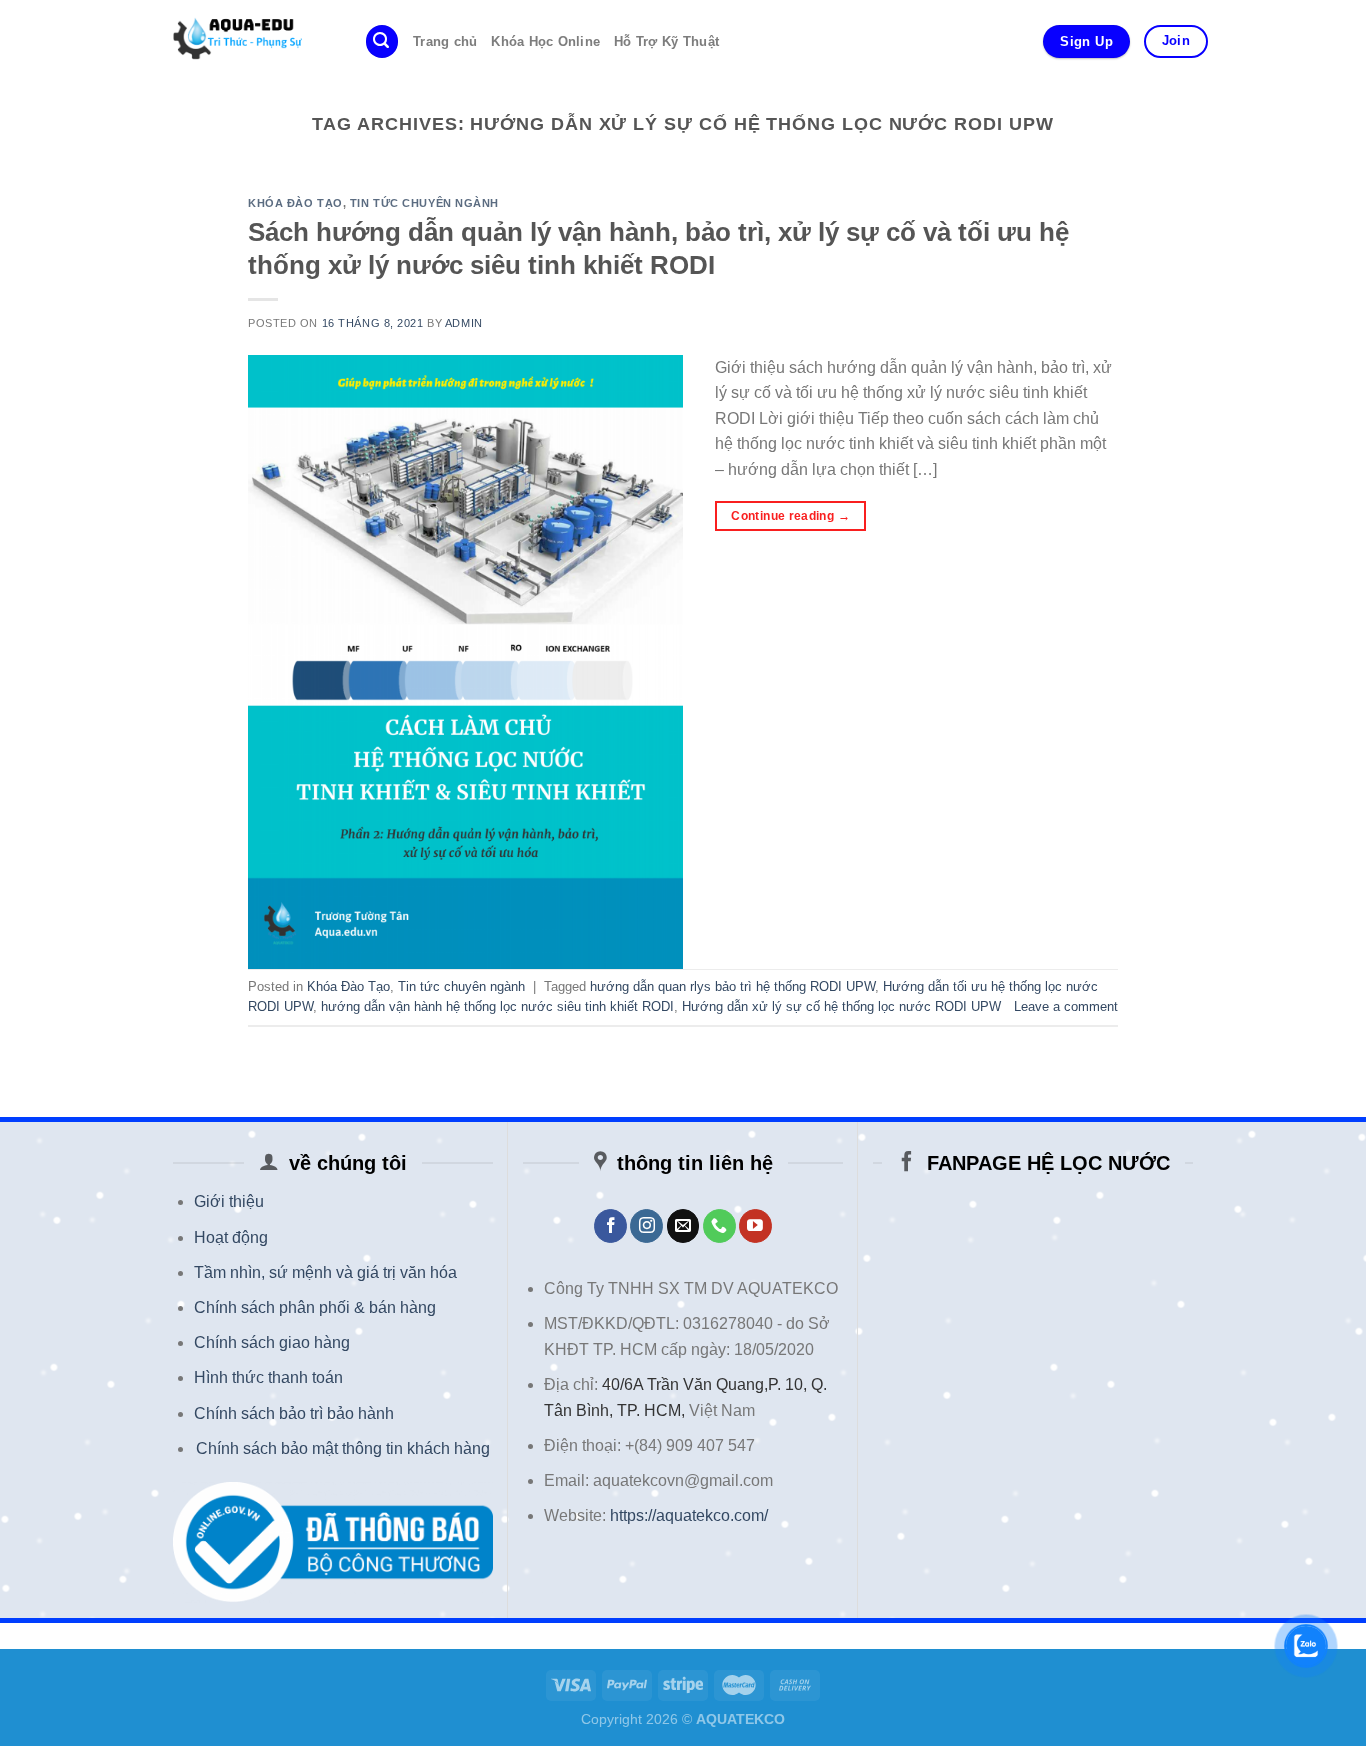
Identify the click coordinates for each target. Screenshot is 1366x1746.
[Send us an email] (683, 1226)
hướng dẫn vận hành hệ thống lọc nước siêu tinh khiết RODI (497, 1006)
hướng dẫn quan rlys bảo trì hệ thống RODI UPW (732, 986)
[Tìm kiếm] (382, 41)
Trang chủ (445, 41)
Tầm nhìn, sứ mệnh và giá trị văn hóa (325, 1272)
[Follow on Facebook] (610, 1226)
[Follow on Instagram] (646, 1226)
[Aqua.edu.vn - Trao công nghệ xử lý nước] (246, 41)
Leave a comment (1066, 1006)
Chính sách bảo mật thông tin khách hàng (343, 1448)
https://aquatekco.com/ (689, 1515)
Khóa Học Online (545, 41)
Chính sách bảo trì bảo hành (294, 1413)
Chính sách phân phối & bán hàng (315, 1307)
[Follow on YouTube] (755, 1226)
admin (464, 323)
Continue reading (790, 516)
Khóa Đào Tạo (295, 203)
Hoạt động (231, 1237)
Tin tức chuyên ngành (424, 203)
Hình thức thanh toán (268, 1377)
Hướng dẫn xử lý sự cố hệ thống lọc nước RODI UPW (841, 1006)
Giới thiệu (229, 1201)
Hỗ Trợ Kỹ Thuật (666, 41)
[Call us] (719, 1226)
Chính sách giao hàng (272, 1342)
